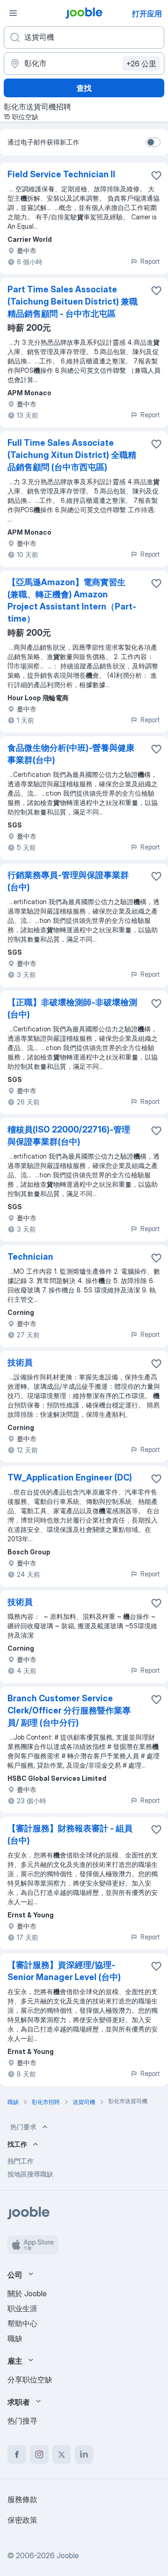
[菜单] (13, 13)
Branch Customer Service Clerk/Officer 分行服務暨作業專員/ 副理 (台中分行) (69, 1710)
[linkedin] (84, 2454)
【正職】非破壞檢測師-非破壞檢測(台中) (72, 1008)
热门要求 (23, 2127)
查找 (84, 88)
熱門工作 (21, 2161)
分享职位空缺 (30, 2380)
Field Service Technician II (61, 174)
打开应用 (147, 14)
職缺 (15, 2338)
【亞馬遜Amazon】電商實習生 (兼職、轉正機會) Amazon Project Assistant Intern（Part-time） (72, 600)
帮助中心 (22, 2323)
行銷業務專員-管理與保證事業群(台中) (68, 881)
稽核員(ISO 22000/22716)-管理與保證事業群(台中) (69, 1136)
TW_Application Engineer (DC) (70, 1477)
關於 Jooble (27, 2293)
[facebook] (17, 2454)
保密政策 (22, 2520)
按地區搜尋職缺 (30, 2174)
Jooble (68, 2555)
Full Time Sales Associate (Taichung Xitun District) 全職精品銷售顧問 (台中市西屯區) (72, 455)
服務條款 (22, 2499)
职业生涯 (22, 2308)
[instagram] (39, 2454)
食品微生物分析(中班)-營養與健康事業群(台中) (71, 754)
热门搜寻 (22, 2421)
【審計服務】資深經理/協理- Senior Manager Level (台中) (64, 1971)
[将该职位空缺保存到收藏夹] (156, 175)
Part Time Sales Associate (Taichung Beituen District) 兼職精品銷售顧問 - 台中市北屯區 (73, 301)
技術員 (20, 1362)
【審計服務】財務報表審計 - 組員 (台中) (70, 1834)
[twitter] (62, 2454)
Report (150, 261)
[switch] (153, 142)
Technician (30, 1257)
